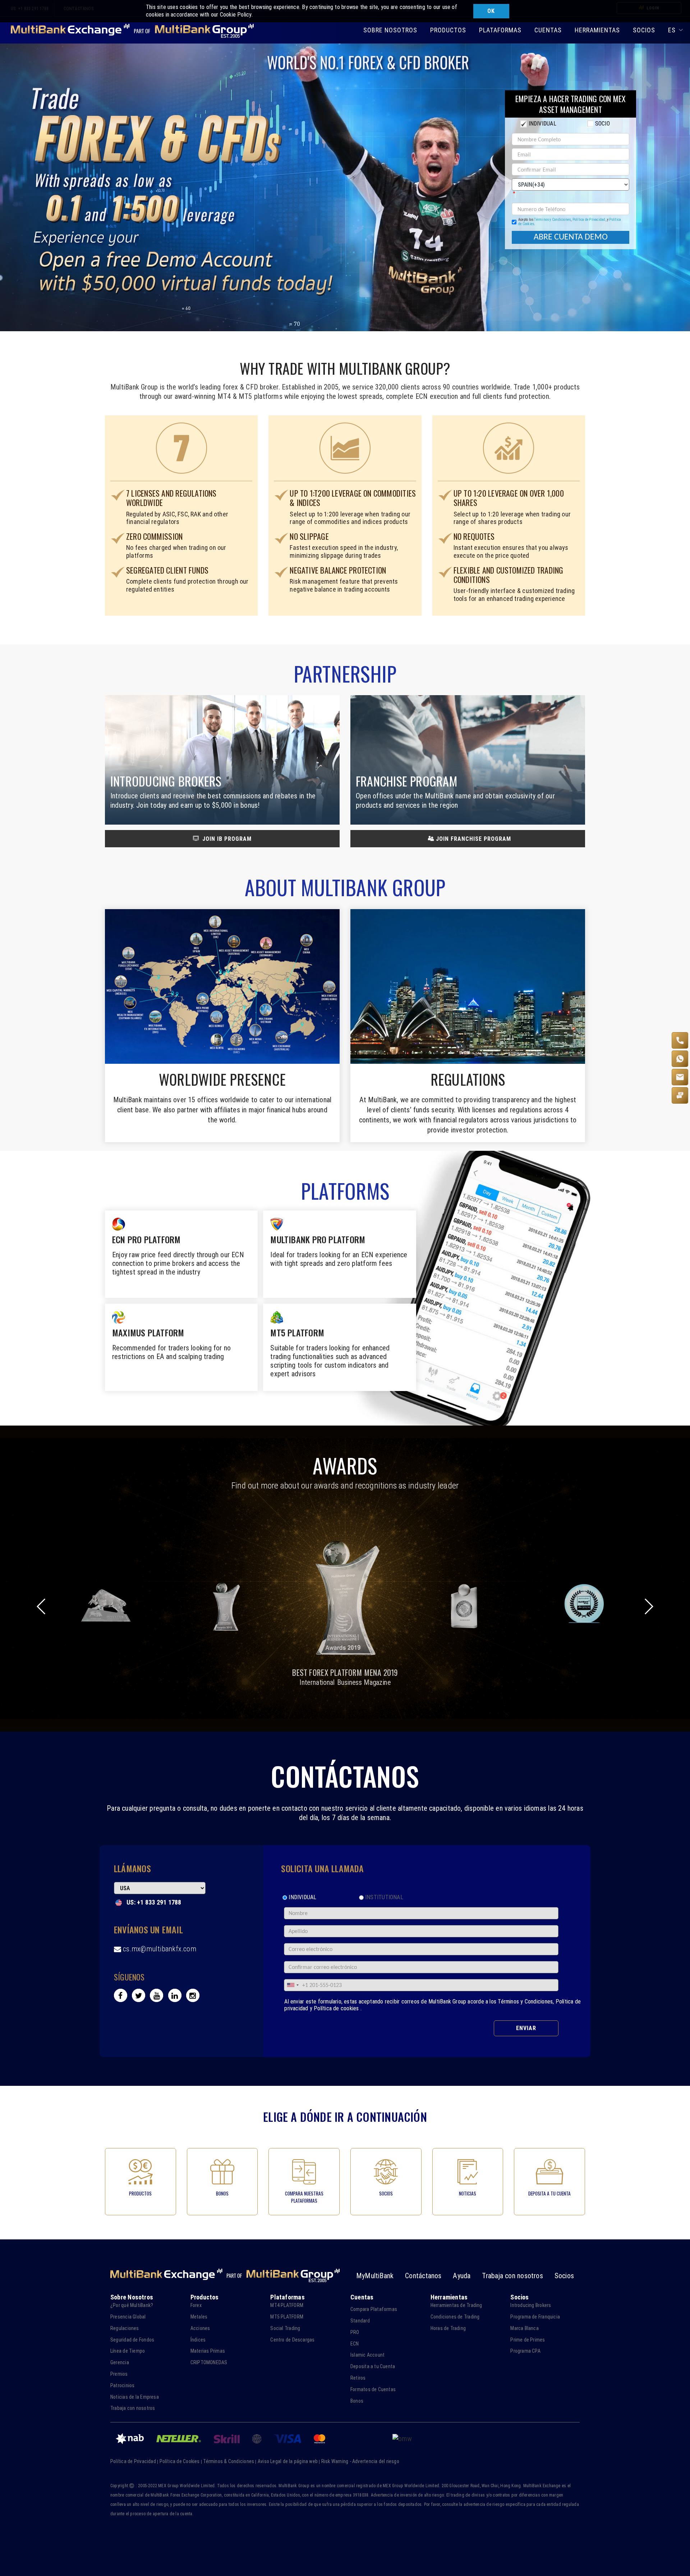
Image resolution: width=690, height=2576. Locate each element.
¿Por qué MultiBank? (132, 2305)
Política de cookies (337, 2008)
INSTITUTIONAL (384, 1897)
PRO (355, 2332)
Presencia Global (128, 2317)
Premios (119, 2374)
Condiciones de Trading (455, 2317)
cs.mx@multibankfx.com (160, 1949)
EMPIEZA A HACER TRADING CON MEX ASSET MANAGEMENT (571, 104)
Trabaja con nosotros (512, 2276)
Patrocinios (122, 2385)
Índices (198, 2340)
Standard (360, 2321)
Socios (564, 2276)
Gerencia (120, 2362)
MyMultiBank (375, 2276)
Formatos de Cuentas (373, 2389)
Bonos (357, 2401)
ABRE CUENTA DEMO (571, 237)
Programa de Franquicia (535, 2317)
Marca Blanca (525, 2328)
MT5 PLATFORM (287, 2317)
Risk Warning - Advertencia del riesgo (360, 2461)
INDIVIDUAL (542, 124)
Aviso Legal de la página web (288, 2461)
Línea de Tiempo (128, 2351)
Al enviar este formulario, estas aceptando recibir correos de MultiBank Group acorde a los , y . (433, 2005)
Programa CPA (525, 2351)
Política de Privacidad (589, 220)
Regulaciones (125, 2328)
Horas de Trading (448, 2328)
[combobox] (293, 1985)
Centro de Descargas (292, 2340)
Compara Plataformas (374, 2309)
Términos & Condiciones (229, 2461)
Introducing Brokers (531, 2305)
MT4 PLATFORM (287, 2305)
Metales (199, 2317)
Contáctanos (423, 2276)
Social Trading (285, 2328)
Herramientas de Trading (456, 2305)
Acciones (200, 2328)
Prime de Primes (528, 2340)
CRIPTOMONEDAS (209, 2362)
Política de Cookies (180, 2461)
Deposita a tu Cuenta (373, 2366)
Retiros (358, 2378)
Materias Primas (208, 2351)
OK (491, 11)
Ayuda (462, 2276)
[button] (648, 1606)
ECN (355, 2344)
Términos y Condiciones (552, 220)
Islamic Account (367, 2355)
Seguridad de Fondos (132, 2340)
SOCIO (602, 124)
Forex (196, 2305)
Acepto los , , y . (570, 222)
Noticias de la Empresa (135, 2397)
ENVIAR (526, 2028)
